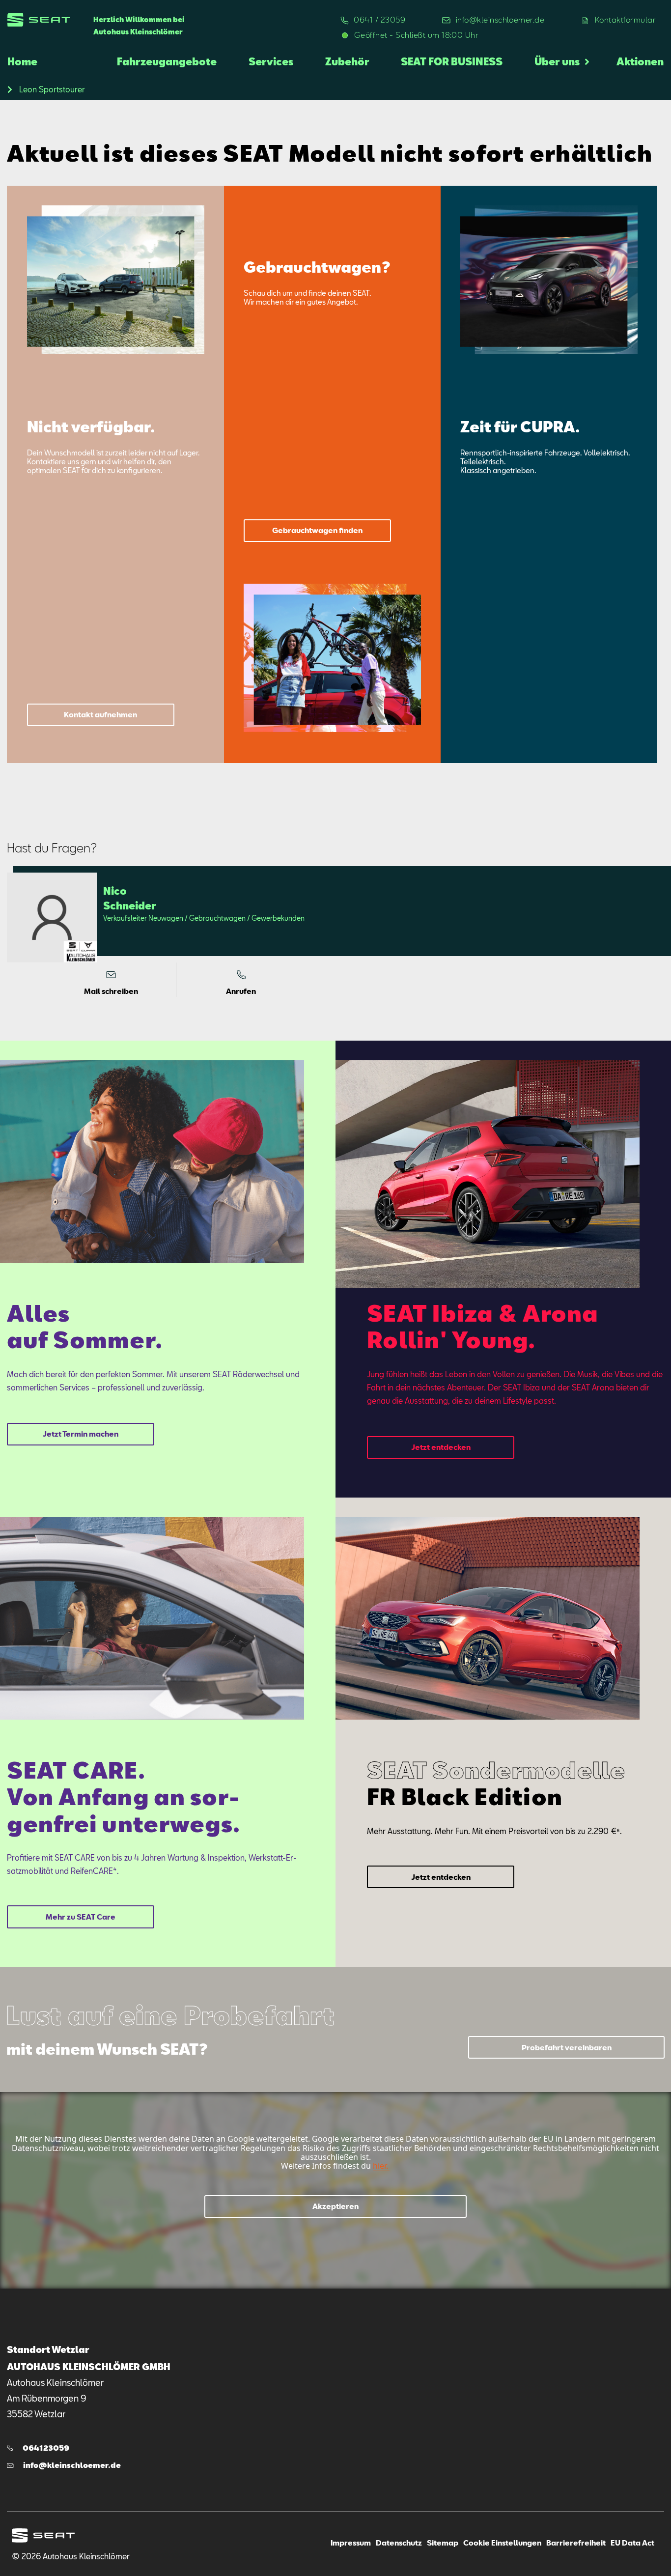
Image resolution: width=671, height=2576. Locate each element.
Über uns (557, 61)
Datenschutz (399, 2543)
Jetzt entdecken (441, 1447)
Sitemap (443, 2543)
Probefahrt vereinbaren (567, 2047)
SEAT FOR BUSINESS (452, 61)
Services (271, 61)
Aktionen (640, 61)
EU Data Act (632, 2543)
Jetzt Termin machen (81, 1434)
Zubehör (347, 61)
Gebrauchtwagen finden (317, 530)
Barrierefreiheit (576, 2543)
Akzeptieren (335, 2206)
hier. (380, 2166)
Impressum (351, 2543)
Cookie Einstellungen (502, 2543)
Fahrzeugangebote (167, 61)
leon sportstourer (52, 89)
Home (22, 61)
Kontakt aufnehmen (100, 714)
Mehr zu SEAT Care (81, 1917)
